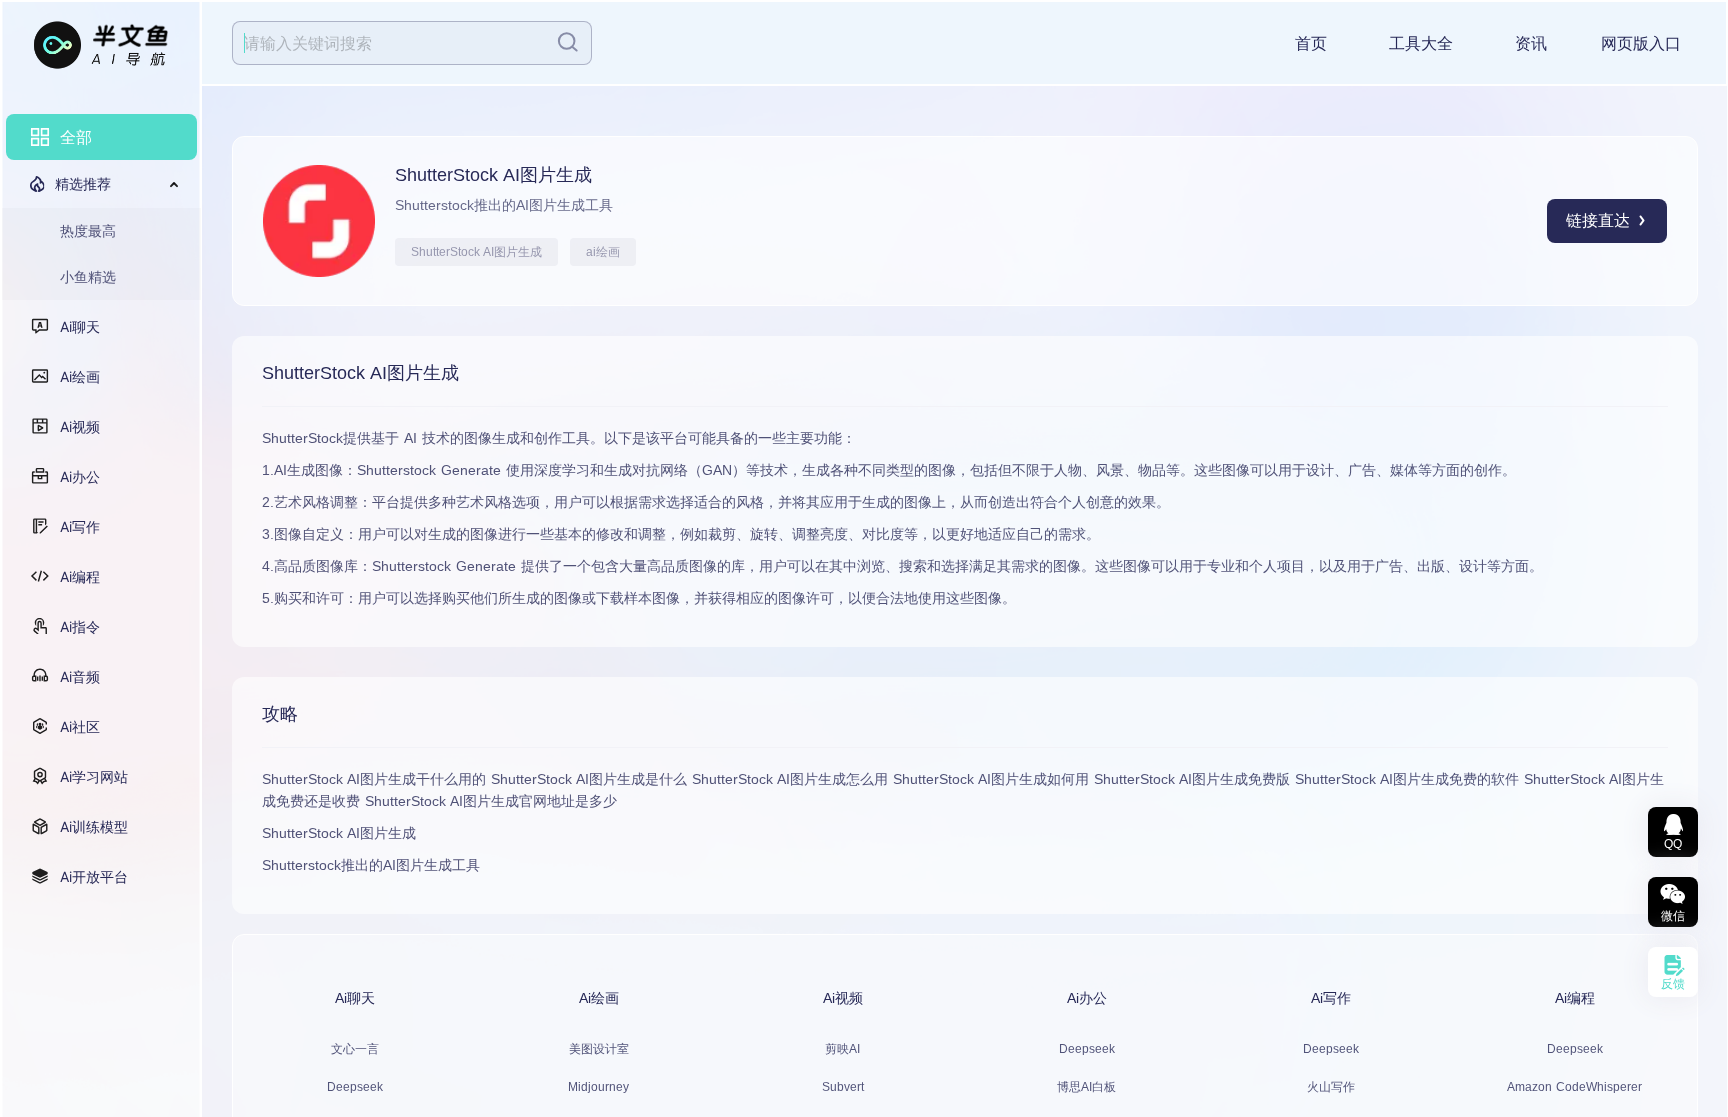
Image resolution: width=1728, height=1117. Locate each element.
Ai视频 (80, 426)
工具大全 (1421, 43)
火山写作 (1331, 1087)
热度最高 (88, 230)
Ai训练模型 (94, 826)
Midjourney (598, 1087)
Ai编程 (80, 576)
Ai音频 (80, 676)
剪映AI (842, 1049)
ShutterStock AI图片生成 (476, 252)
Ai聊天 (80, 326)
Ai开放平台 (94, 876)
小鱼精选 (88, 276)
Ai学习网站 (94, 776)
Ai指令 (80, 626)
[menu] (101, 507)
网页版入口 (1641, 43)
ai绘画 (603, 252)
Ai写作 (80, 526)
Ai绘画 (80, 376)
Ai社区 (80, 726)
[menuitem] (101, 137)
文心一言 (355, 1049)
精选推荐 (83, 183)
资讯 (1531, 43)
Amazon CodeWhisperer (1574, 1087)
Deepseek (355, 1087)
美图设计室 (599, 1049)
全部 (76, 137)
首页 (1311, 43)
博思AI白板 (1086, 1087)
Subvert (843, 1087)
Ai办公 (80, 476)
